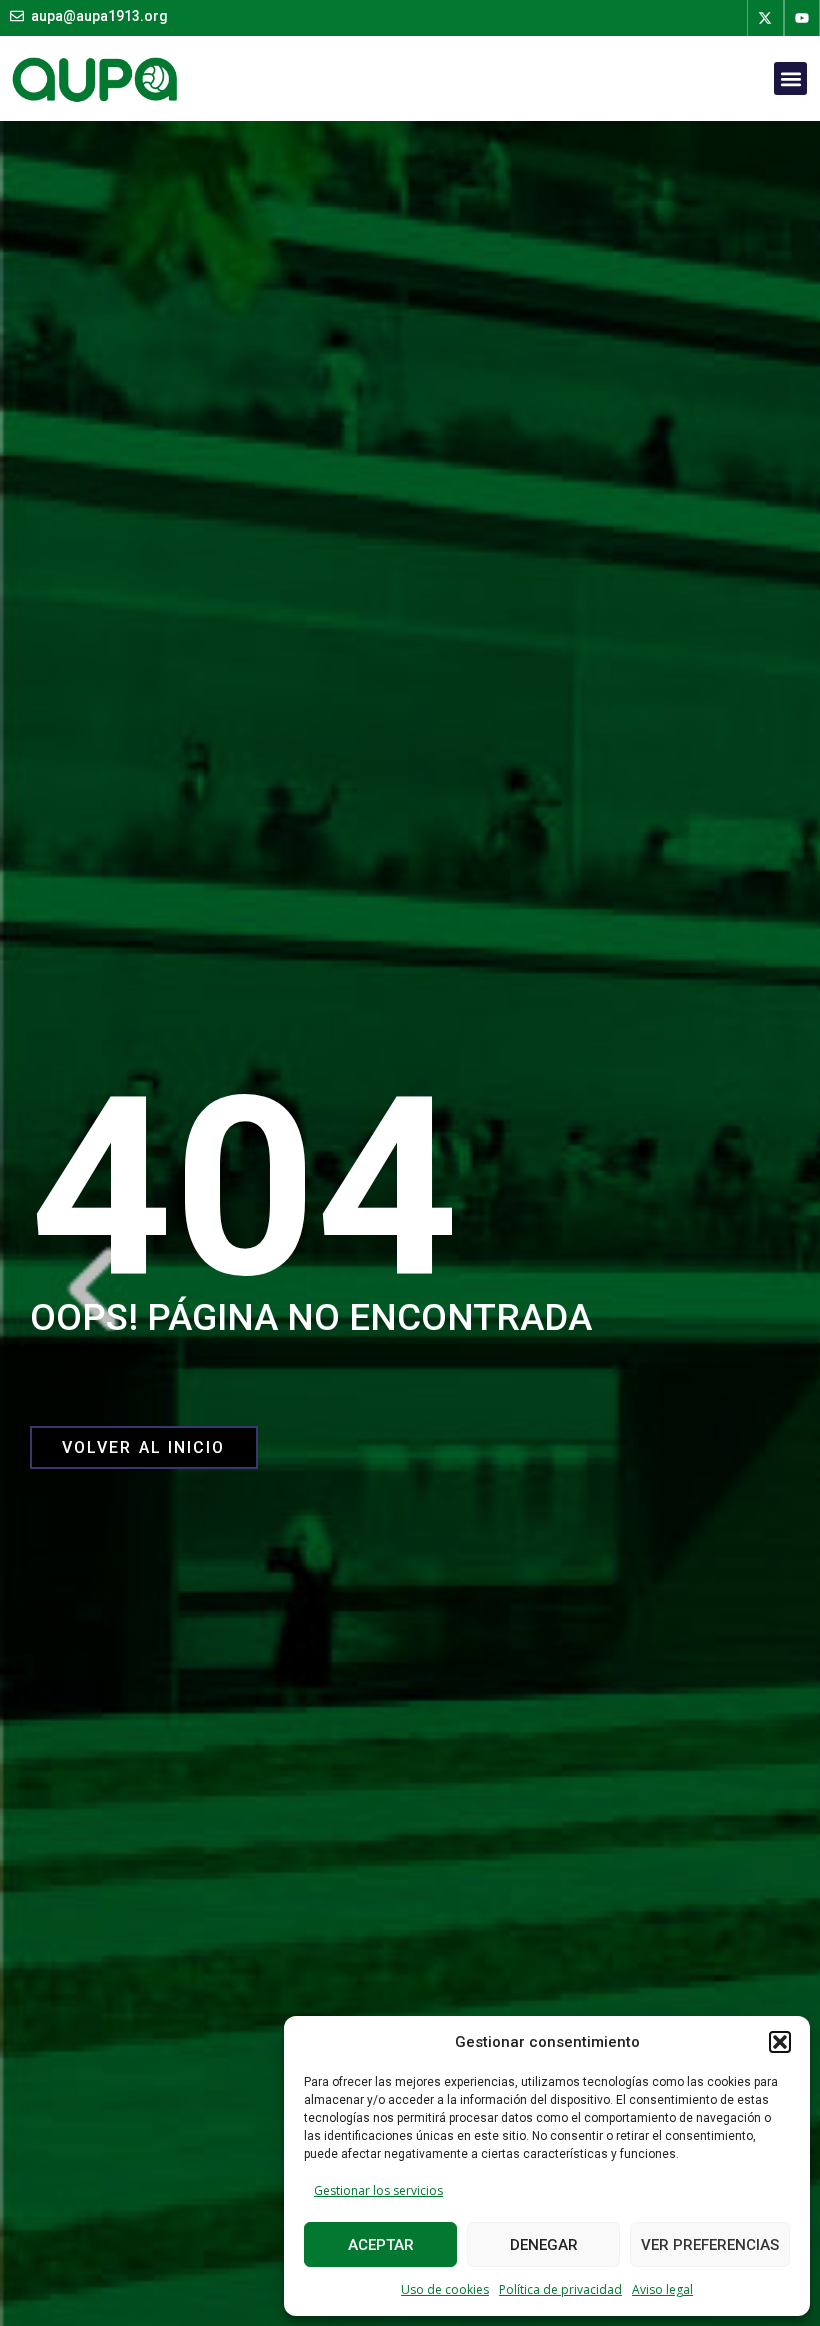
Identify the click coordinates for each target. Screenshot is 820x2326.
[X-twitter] (765, 18)
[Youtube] (802, 18)
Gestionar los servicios (378, 2190)
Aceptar (381, 2245)
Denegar (544, 2245)
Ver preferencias (710, 2245)
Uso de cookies (445, 2289)
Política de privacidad (560, 2289)
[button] (780, 2042)
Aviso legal (662, 2289)
